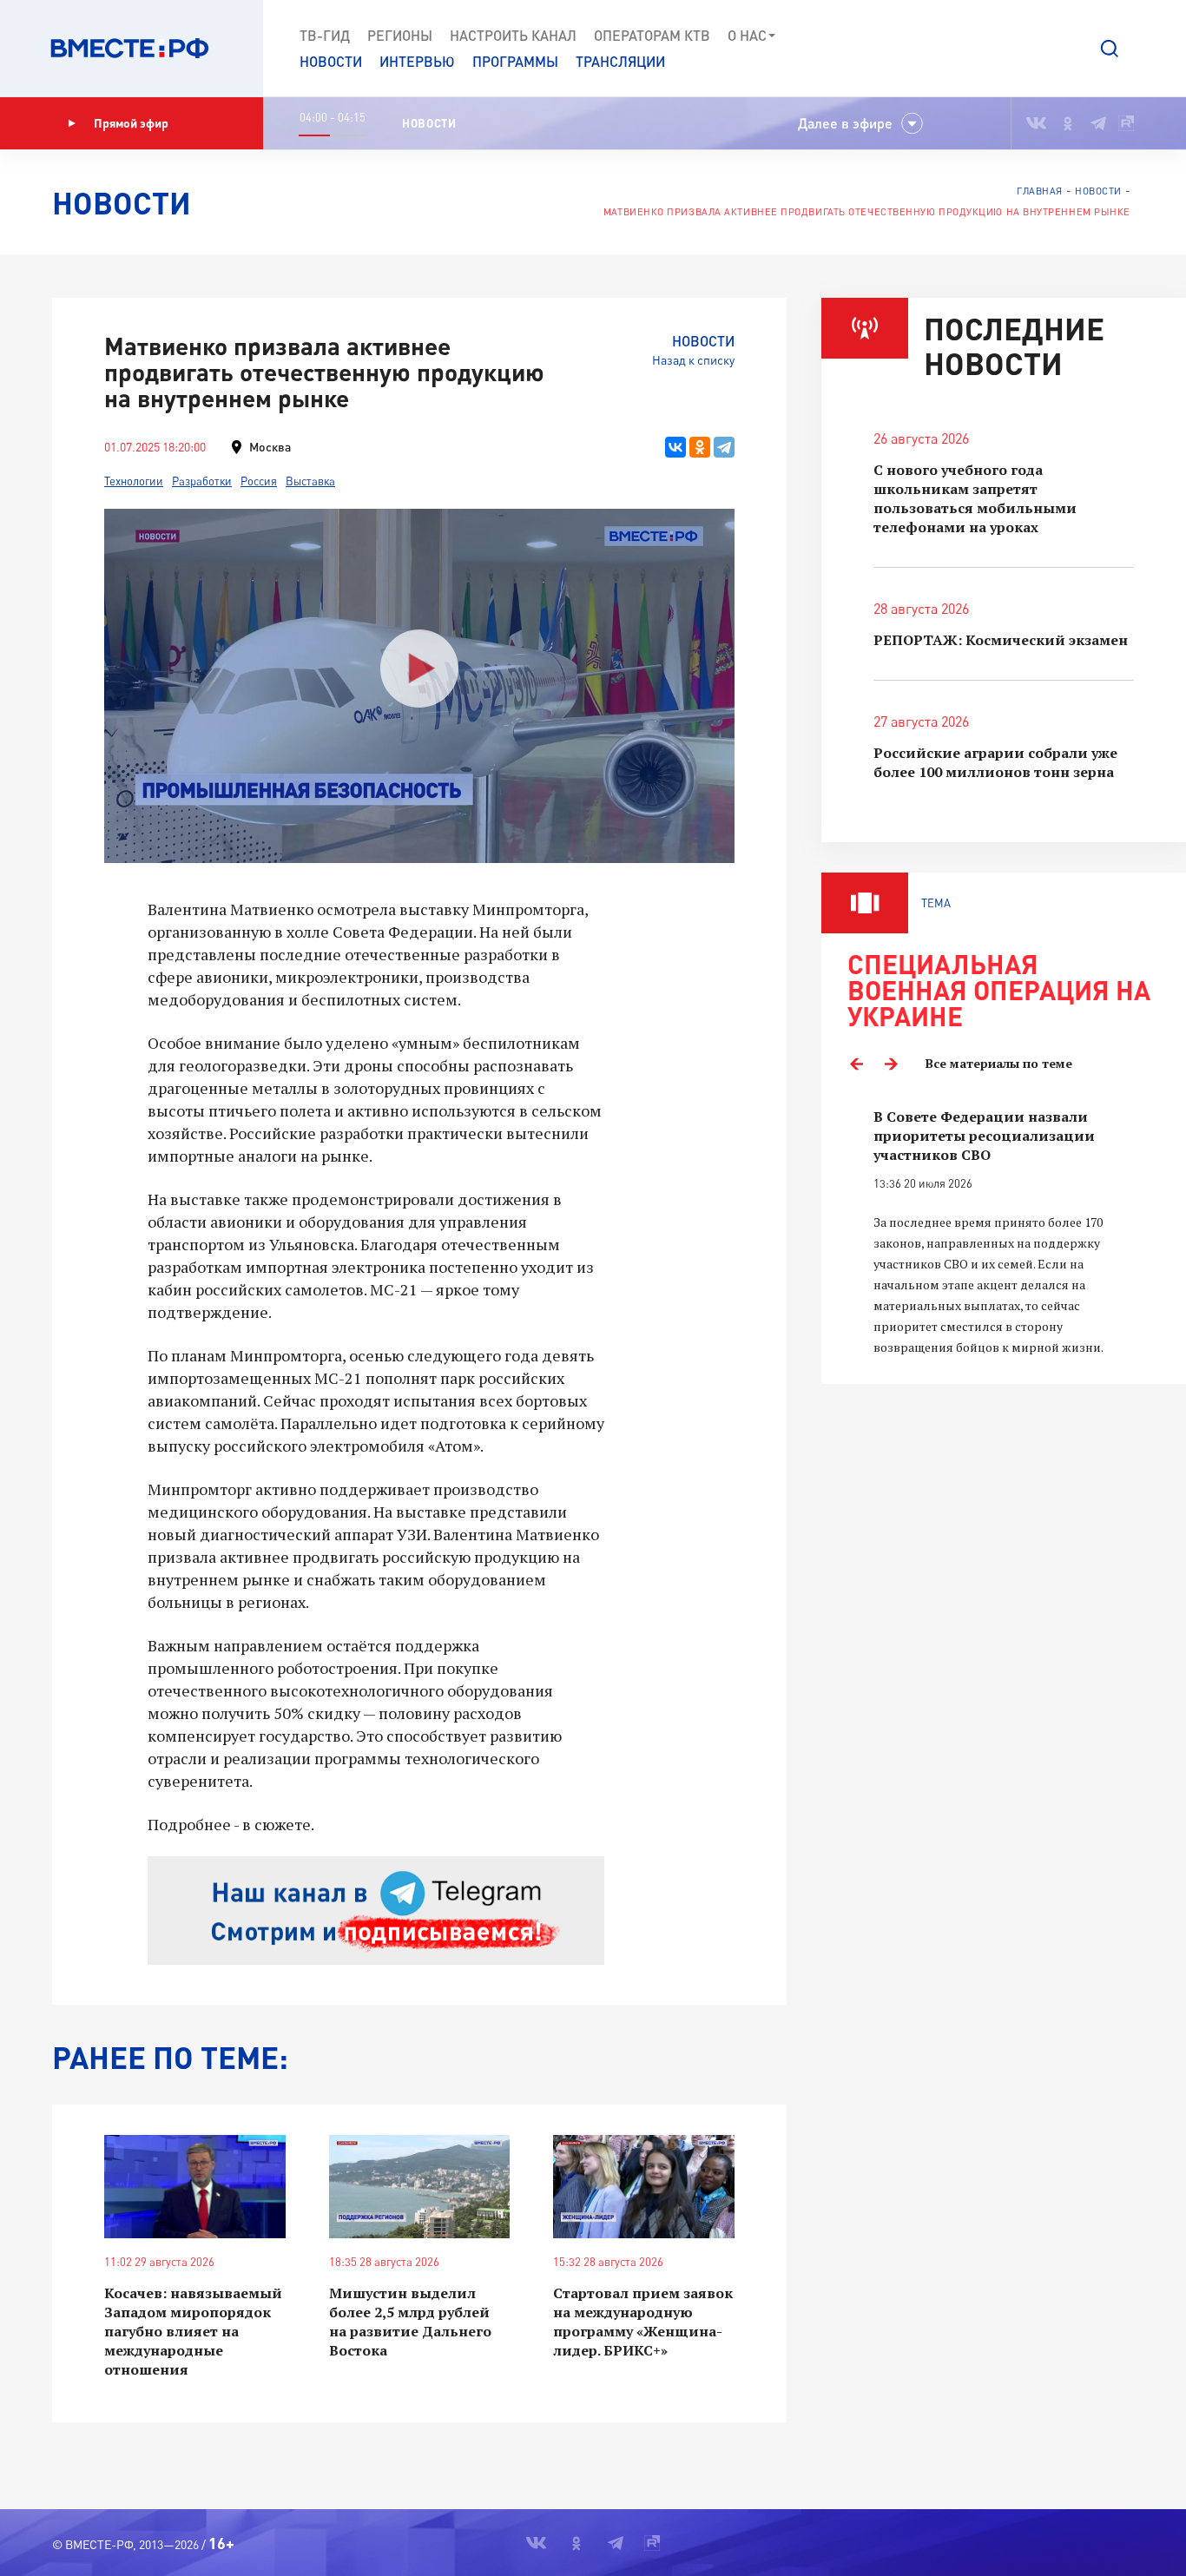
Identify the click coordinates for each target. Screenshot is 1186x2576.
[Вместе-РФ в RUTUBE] (1126, 123)
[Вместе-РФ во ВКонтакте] (1036, 123)
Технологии (134, 481)
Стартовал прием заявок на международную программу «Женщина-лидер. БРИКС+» (643, 2322)
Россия (259, 481)
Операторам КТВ (652, 35)
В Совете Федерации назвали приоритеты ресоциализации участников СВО (984, 1136)
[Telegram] (724, 447)
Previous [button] (856, 1064)
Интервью (417, 61)
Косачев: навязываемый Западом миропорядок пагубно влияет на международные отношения (193, 2331)
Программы (515, 61)
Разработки (202, 481)
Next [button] (891, 1064)
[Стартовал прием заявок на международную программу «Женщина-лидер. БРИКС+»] (644, 2187)
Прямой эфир (131, 123)
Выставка (310, 481)
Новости (331, 61)
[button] (1110, 49)
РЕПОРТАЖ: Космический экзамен (1001, 640)
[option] (1004, 1232)
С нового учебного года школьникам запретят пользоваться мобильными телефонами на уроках (975, 498)
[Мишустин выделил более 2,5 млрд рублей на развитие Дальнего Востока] (420, 2187)
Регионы (400, 35)
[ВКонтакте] (675, 447)
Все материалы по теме (999, 1063)
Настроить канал (513, 35)
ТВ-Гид (325, 35)
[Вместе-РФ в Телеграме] (1098, 123)
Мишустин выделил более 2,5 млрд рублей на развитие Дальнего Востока (410, 2322)
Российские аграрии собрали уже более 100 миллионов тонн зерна (995, 762)
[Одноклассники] (700, 447)
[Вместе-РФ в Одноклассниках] (1068, 123)
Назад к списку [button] (693, 360)
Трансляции (620, 61)
